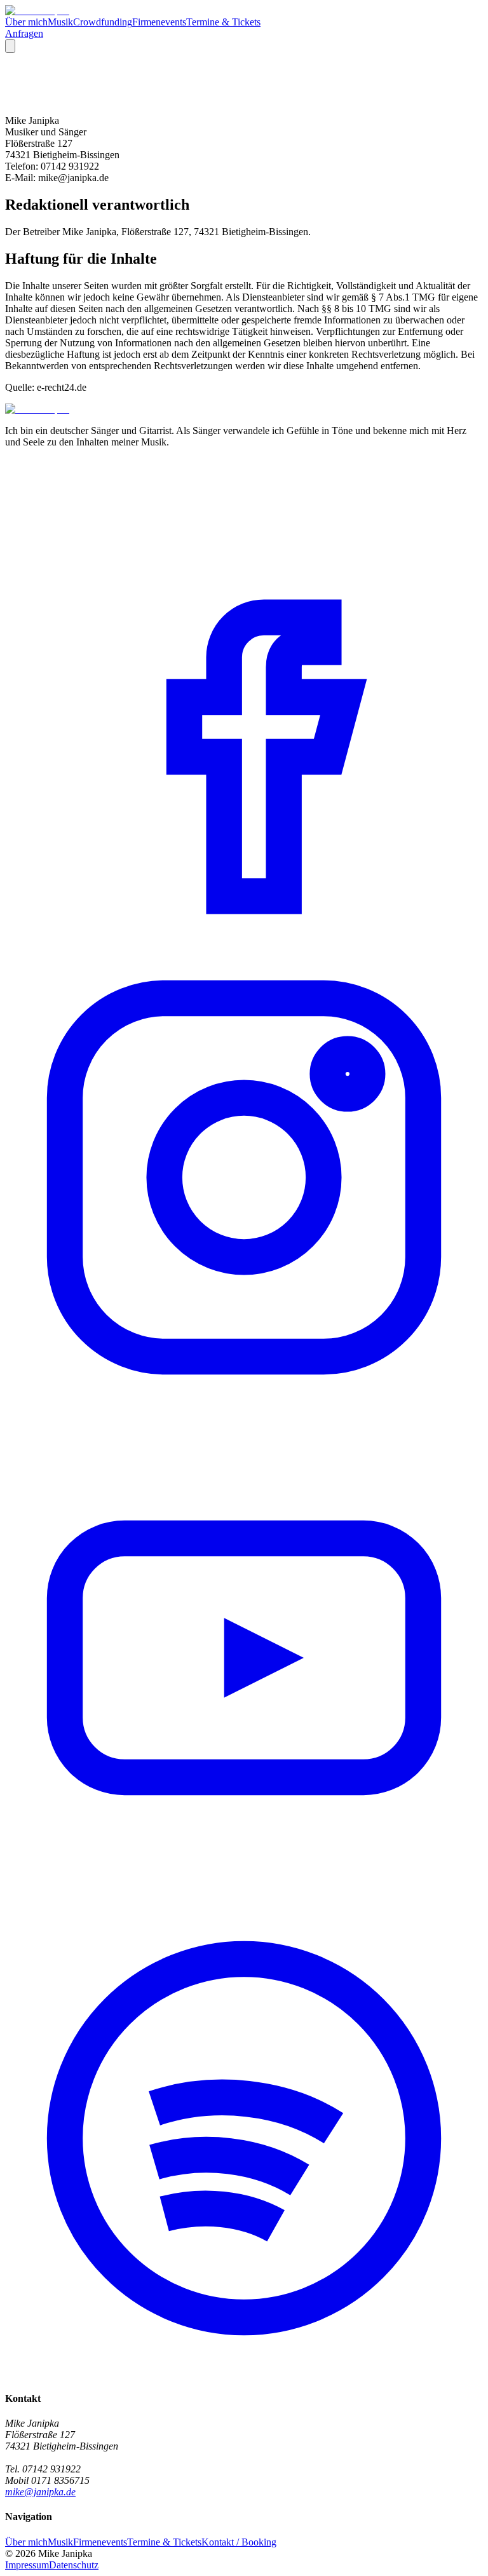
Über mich (26, 22)
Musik (60, 22)
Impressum (27, 2565)
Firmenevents (159, 22)
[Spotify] (244, 2374)
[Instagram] (244, 1413)
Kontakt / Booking (239, 2542)
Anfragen (24, 33)
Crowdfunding (103, 22)
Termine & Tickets (223, 22)
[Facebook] (244, 932)
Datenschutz (74, 2565)
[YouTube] (244, 1893)
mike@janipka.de (40, 2492)
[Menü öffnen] (10, 46)
